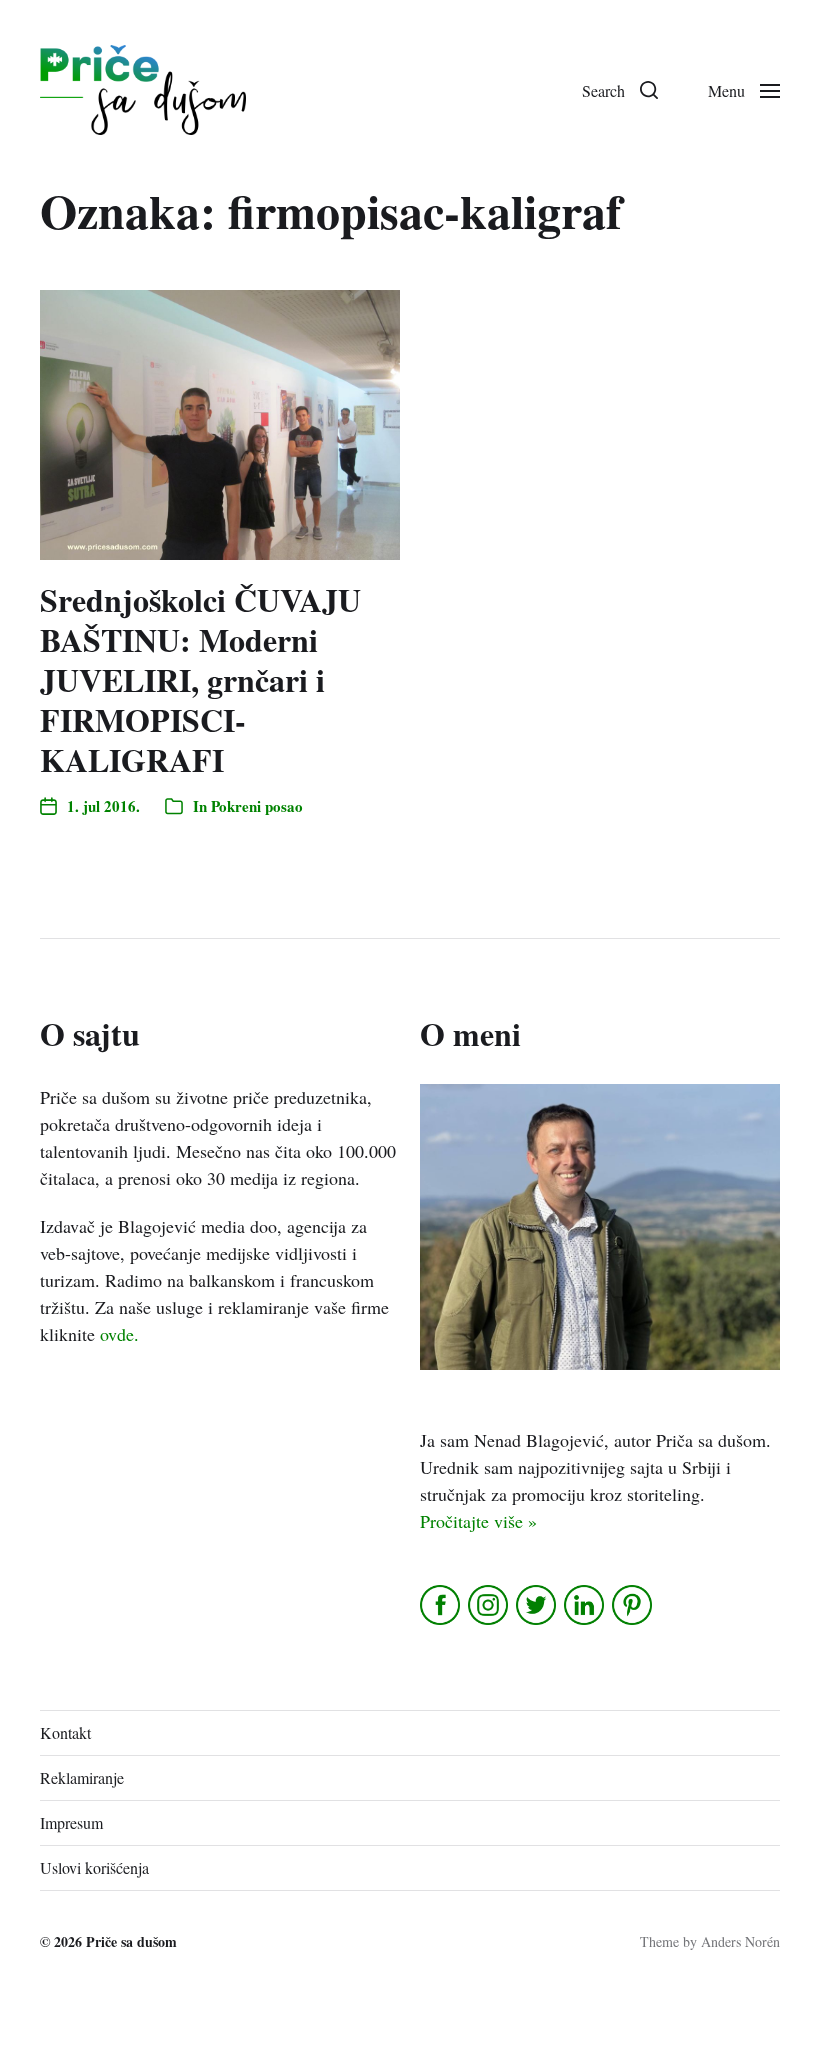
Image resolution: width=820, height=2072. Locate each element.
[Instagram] (489, 1605)
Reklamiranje (82, 1777)
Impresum (71, 1822)
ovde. (119, 1334)
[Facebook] (441, 1605)
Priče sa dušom (131, 1941)
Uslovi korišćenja (94, 1867)
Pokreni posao (257, 806)
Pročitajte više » (478, 1521)
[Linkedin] (585, 1605)
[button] (620, 90)
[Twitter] (537, 1605)
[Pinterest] (633, 1605)
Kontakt (65, 1732)
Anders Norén (740, 1941)
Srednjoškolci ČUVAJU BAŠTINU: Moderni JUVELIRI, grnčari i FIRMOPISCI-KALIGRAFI (200, 679)
